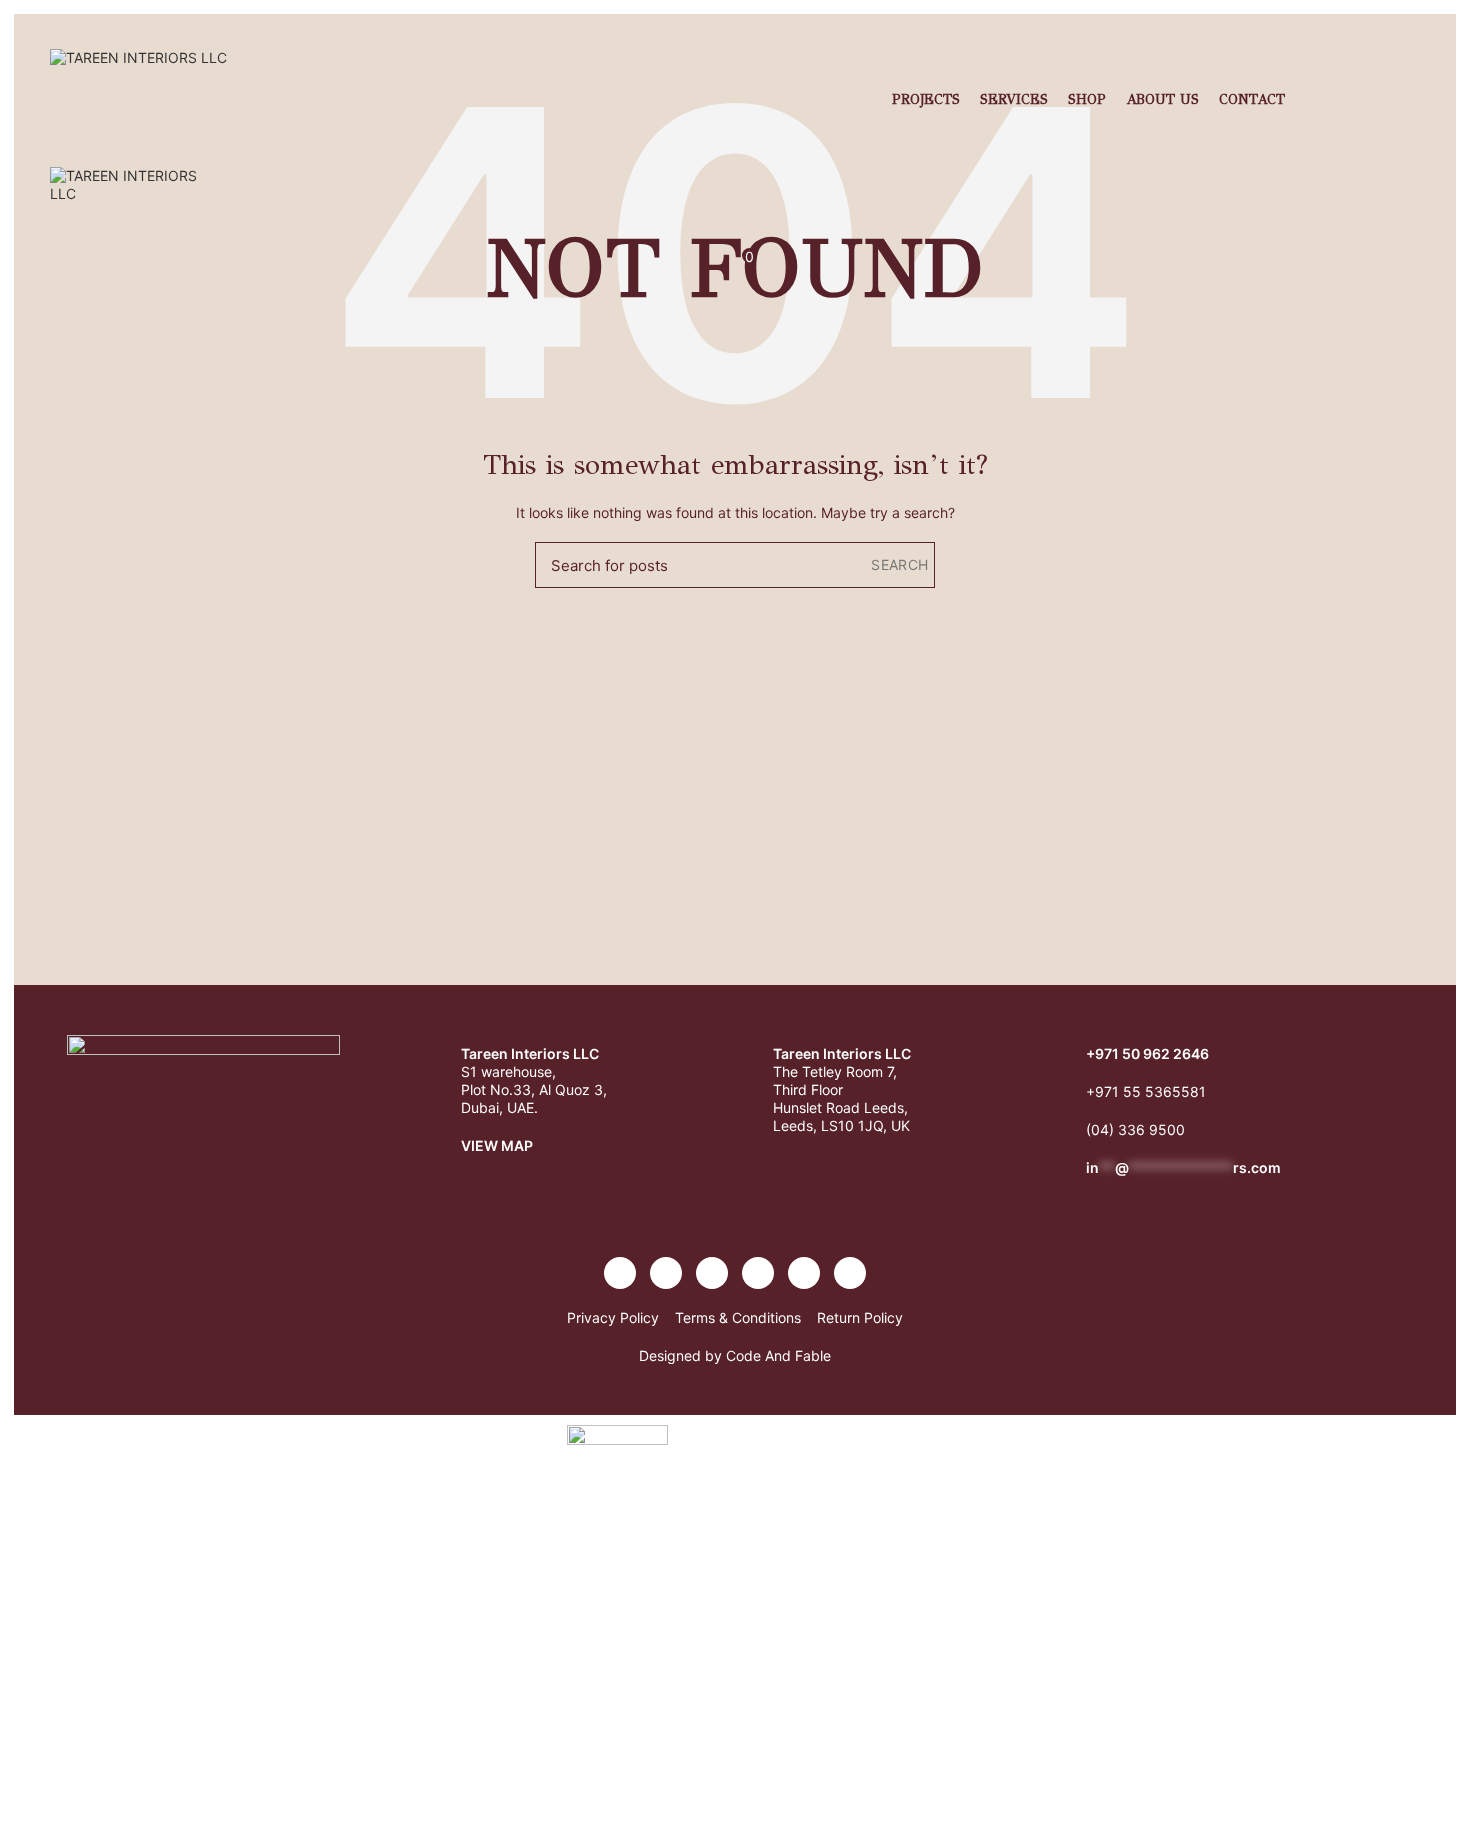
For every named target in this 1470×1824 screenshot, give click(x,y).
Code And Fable (778, 1355)
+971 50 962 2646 (1147, 1053)
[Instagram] (666, 1273)
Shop (1087, 99)
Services (1014, 99)
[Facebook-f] (620, 1273)
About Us (1162, 99)
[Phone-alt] (804, 1273)
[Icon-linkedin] (758, 1273)
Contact (1252, 99)
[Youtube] (712, 1273)
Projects (926, 99)
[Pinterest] (850, 1273)
